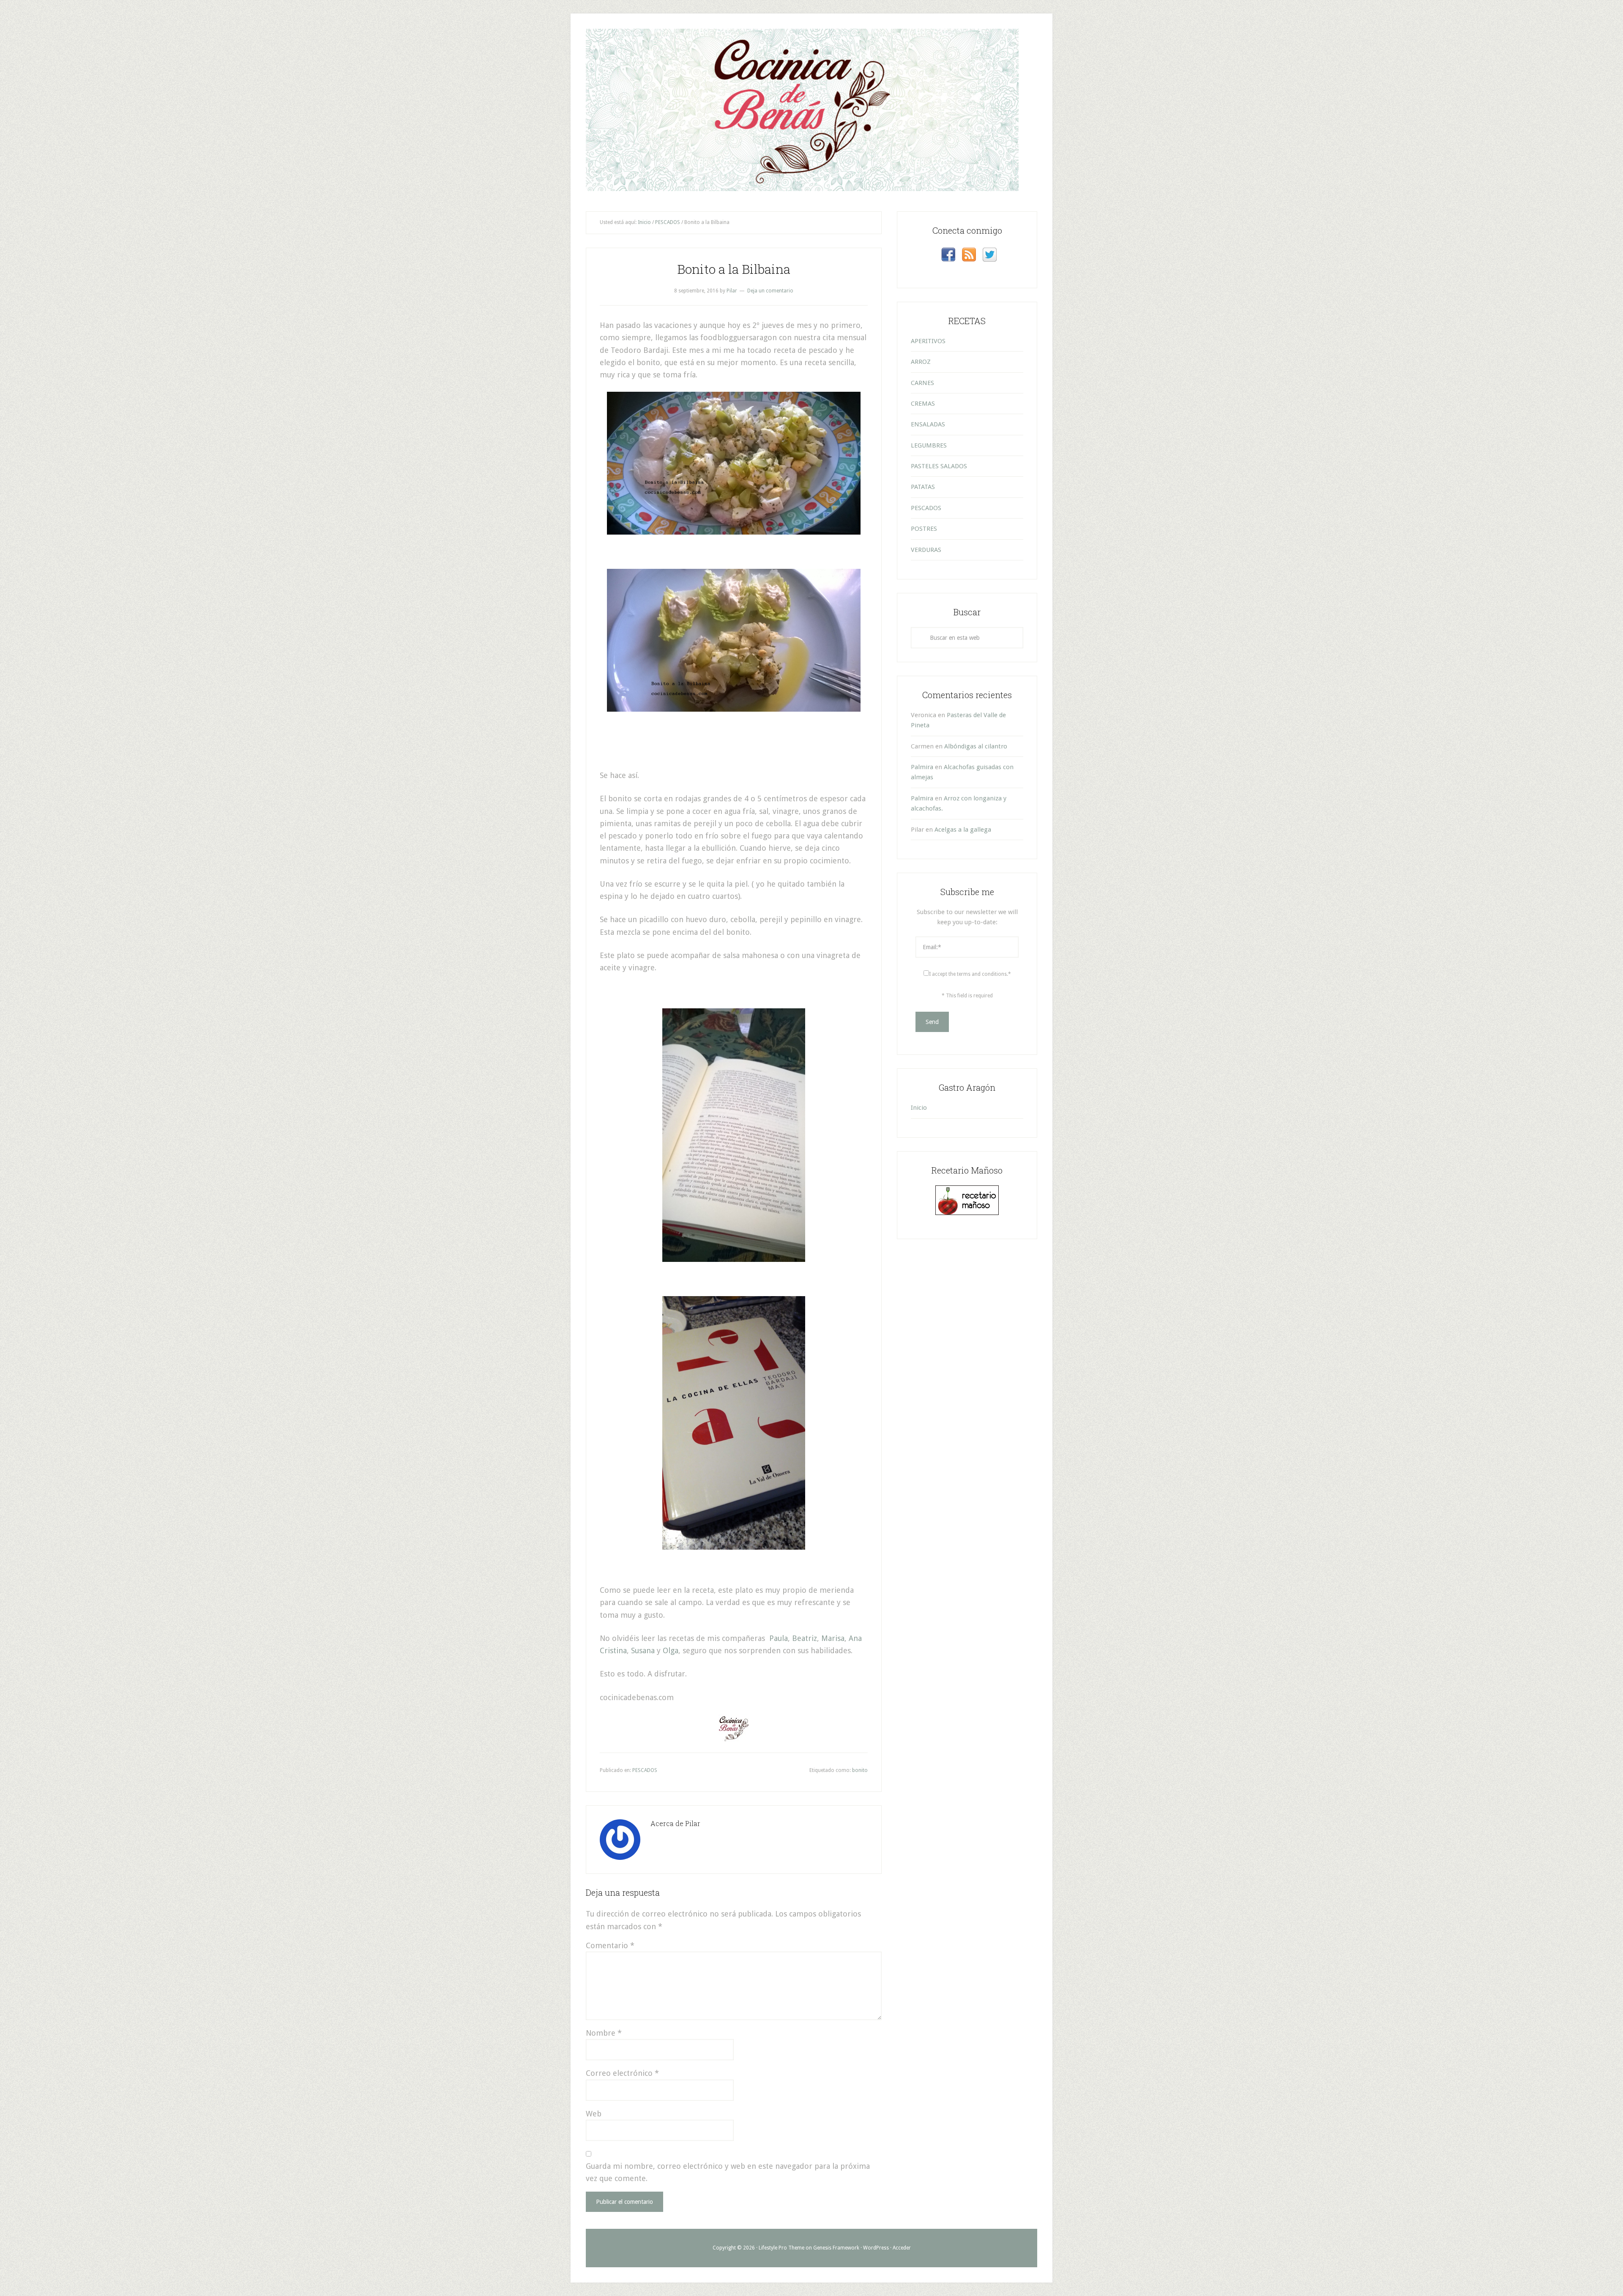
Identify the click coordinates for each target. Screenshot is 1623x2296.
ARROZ (921, 362)
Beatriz (805, 1638)
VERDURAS (926, 550)
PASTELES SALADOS (939, 466)
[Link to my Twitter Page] (990, 256)
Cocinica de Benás (811, 60)
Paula (779, 1638)
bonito (860, 1770)
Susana (643, 1650)
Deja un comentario (770, 291)
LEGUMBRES (929, 445)
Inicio (919, 1108)
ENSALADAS (928, 424)
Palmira (922, 767)
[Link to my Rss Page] (969, 256)
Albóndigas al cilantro (976, 746)
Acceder (902, 2248)
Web (594, 2114)
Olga (671, 1650)
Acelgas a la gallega (963, 830)
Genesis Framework (836, 2248)
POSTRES (924, 529)
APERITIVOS (928, 341)
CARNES (922, 383)
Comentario (610, 1945)
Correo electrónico (622, 2073)
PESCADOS (645, 1770)
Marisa (833, 1638)
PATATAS (923, 487)
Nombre (604, 2033)
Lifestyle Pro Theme (781, 2248)
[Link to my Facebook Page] (948, 256)
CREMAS (923, 404)
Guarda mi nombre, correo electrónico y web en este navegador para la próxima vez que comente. (728, 2172)
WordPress (876, 2248)
